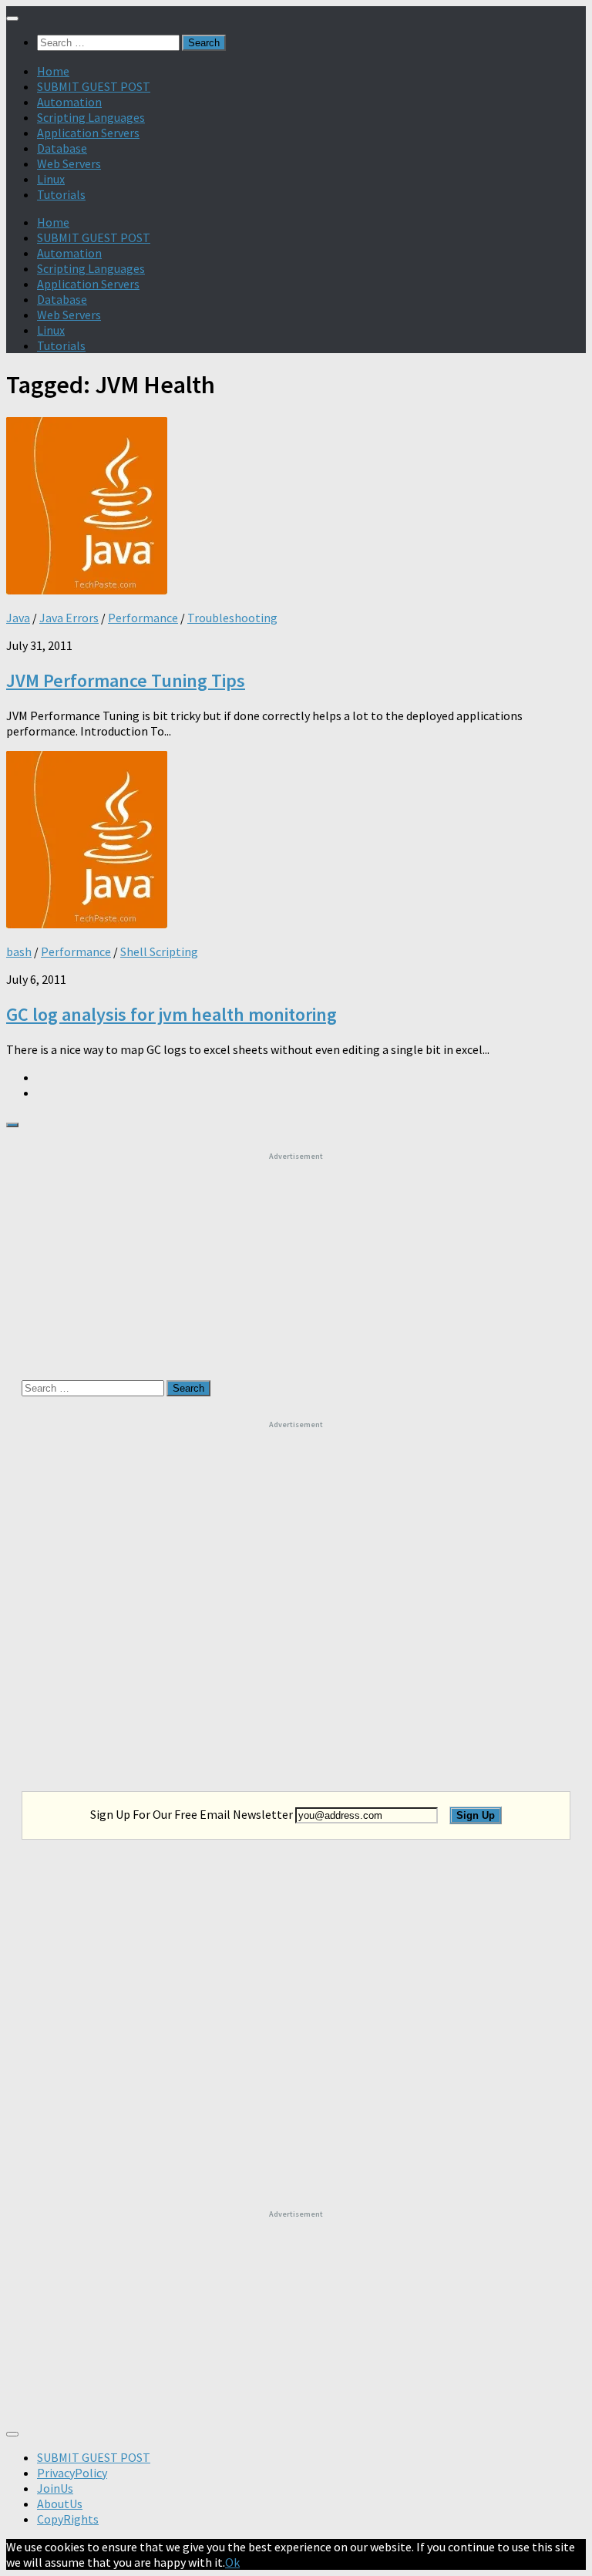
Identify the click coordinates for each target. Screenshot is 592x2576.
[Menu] (12, 19)
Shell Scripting (159, 951)
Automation (69, 102)
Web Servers (69, 163)
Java (18, 618)
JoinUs (55, 2488)
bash (19, 951)
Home (53, 71)
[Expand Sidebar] (12, 1125)
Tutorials (61, 194)
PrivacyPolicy (72, 2473)
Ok (232, 2562)
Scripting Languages (91, 117)
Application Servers (88, 133)
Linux (51, 179)
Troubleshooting (232, 618)
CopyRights (68, 2519)
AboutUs (60, 2504)
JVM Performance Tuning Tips (126, 680)
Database (62, 148)
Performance (143, 618)
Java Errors (69, 618)
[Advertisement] (296, 1258)
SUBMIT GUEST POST (94, 86)
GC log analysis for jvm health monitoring (172, 1014)
